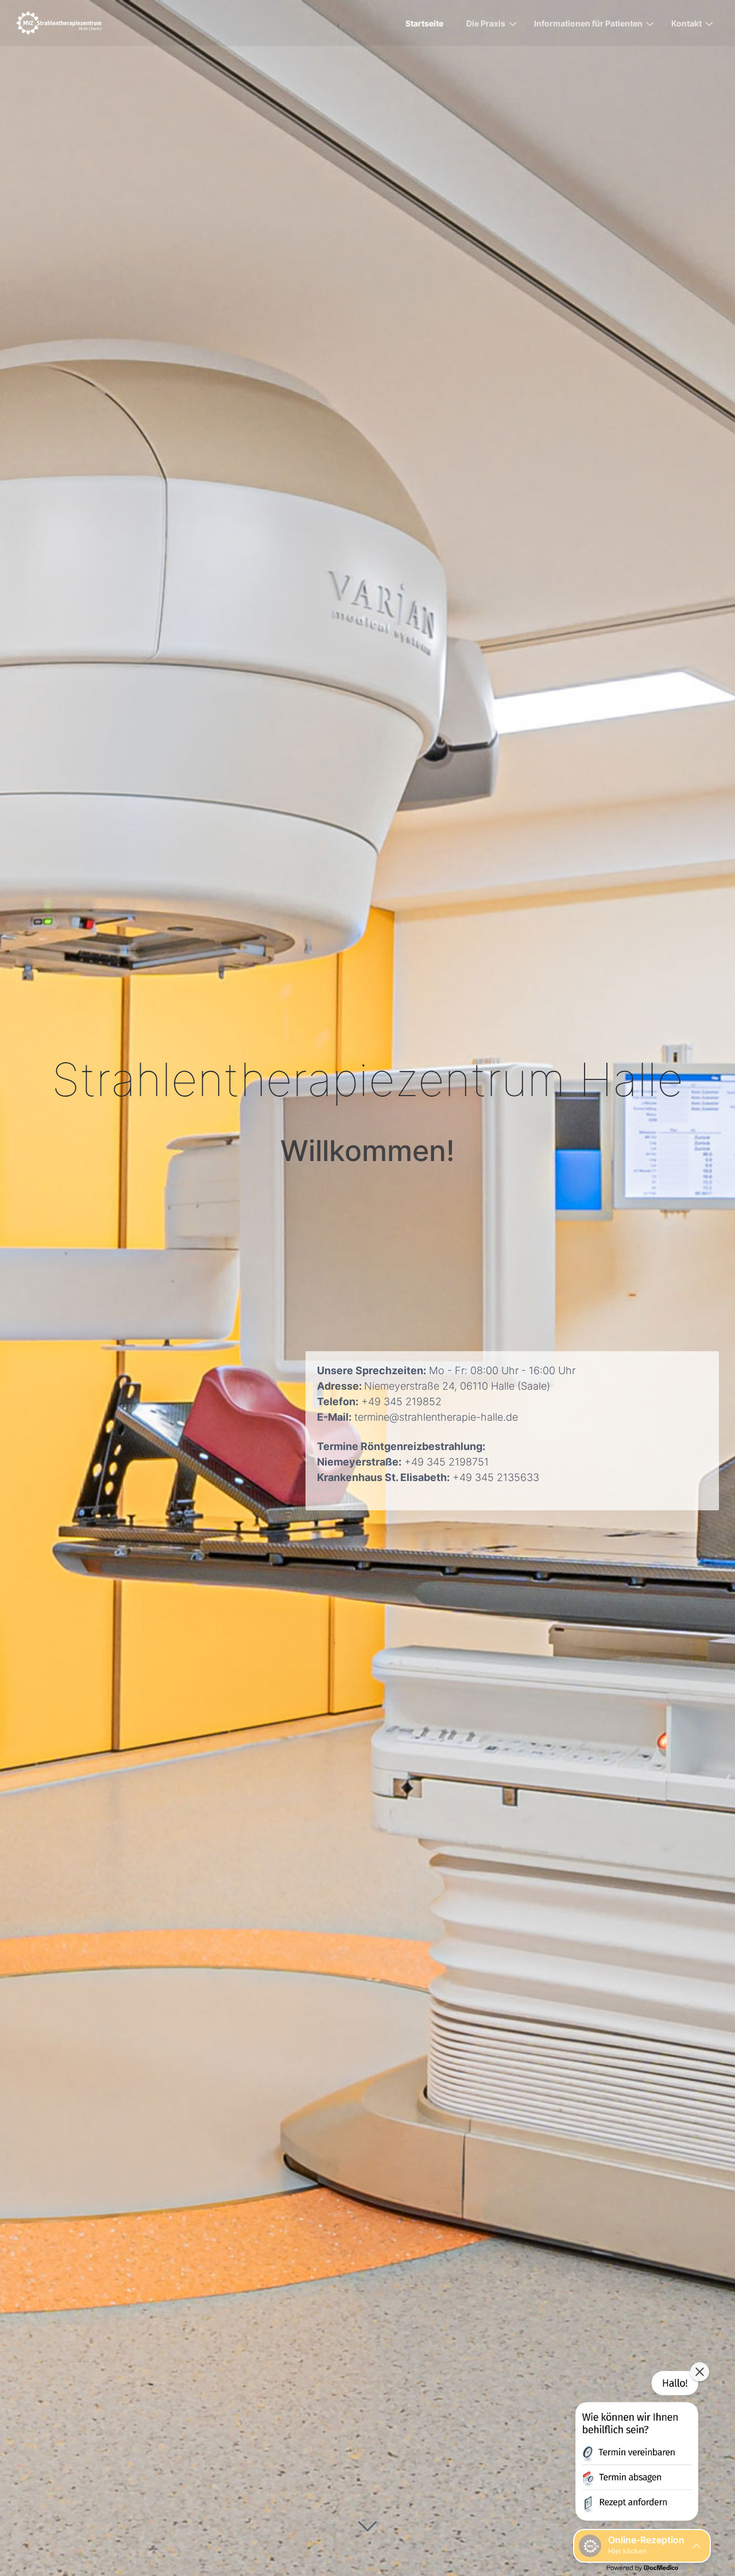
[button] (636, 2448)
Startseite (424, 23)
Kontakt (686, 23)
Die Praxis (486, 23)
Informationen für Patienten (588, 23)
